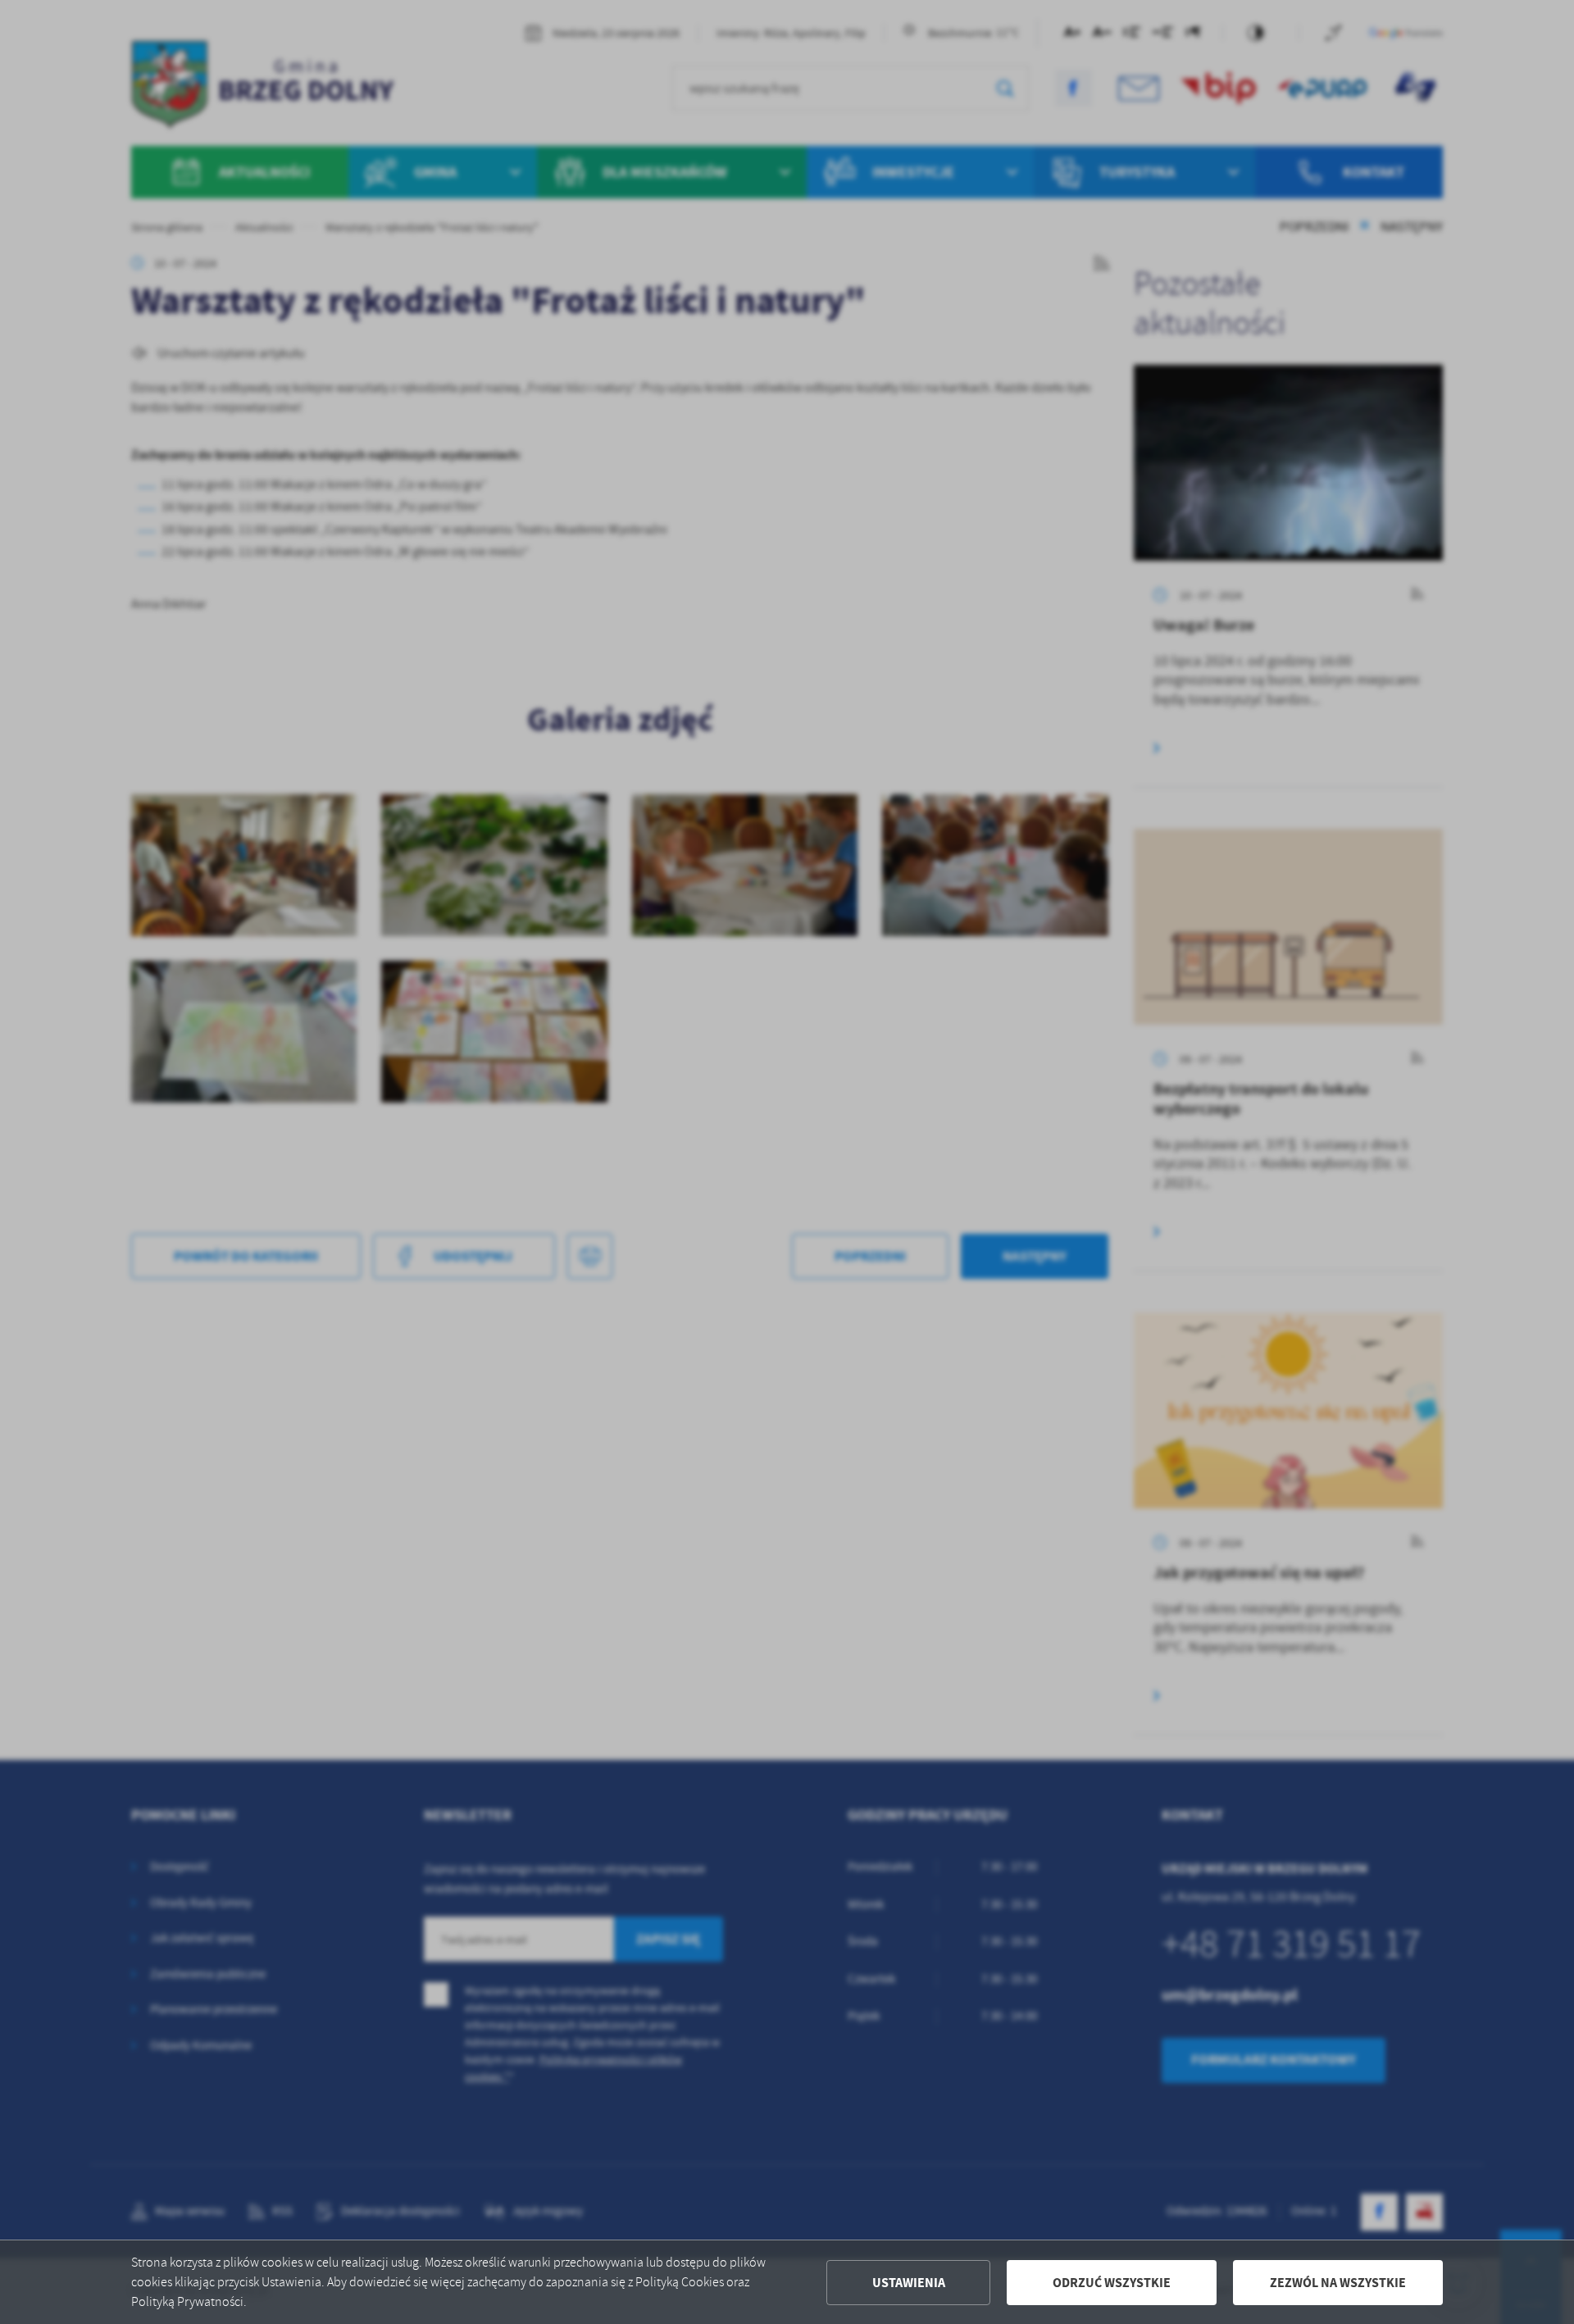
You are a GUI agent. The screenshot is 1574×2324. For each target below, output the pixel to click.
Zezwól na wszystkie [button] (1338, 2283)
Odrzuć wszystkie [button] (1112, 2283)
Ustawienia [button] (909, 2283)
